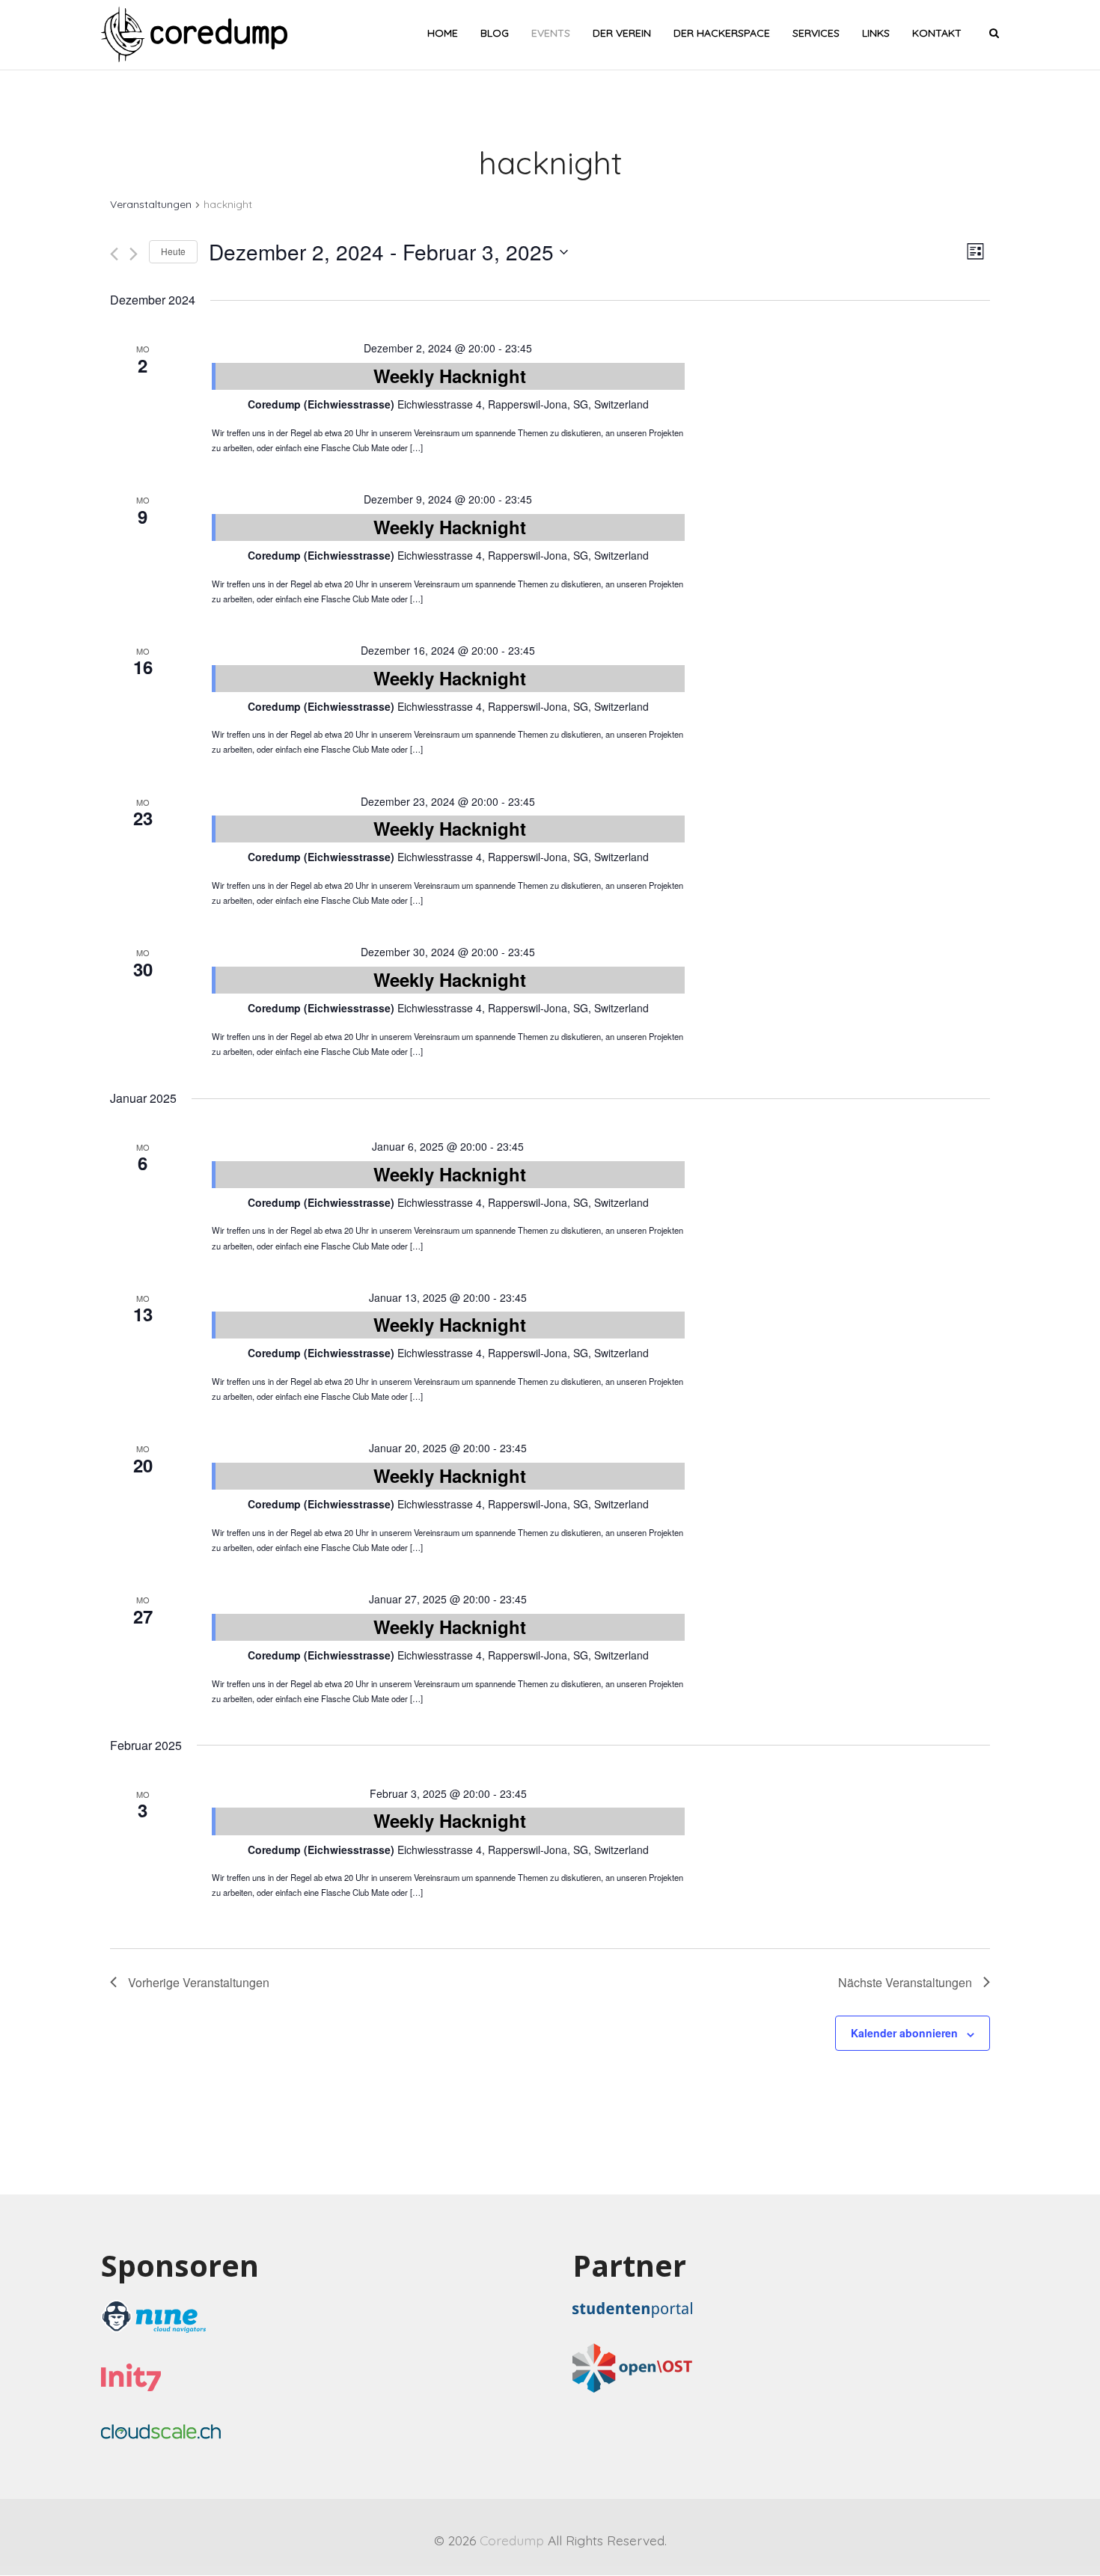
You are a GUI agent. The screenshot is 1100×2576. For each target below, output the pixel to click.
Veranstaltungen (151, 204)
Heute (173, 251)
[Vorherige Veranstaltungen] (114, 254)
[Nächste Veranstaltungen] (134, 254)
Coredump (512, 2540)
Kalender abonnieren (904, 2033)
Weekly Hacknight (450, 376)
